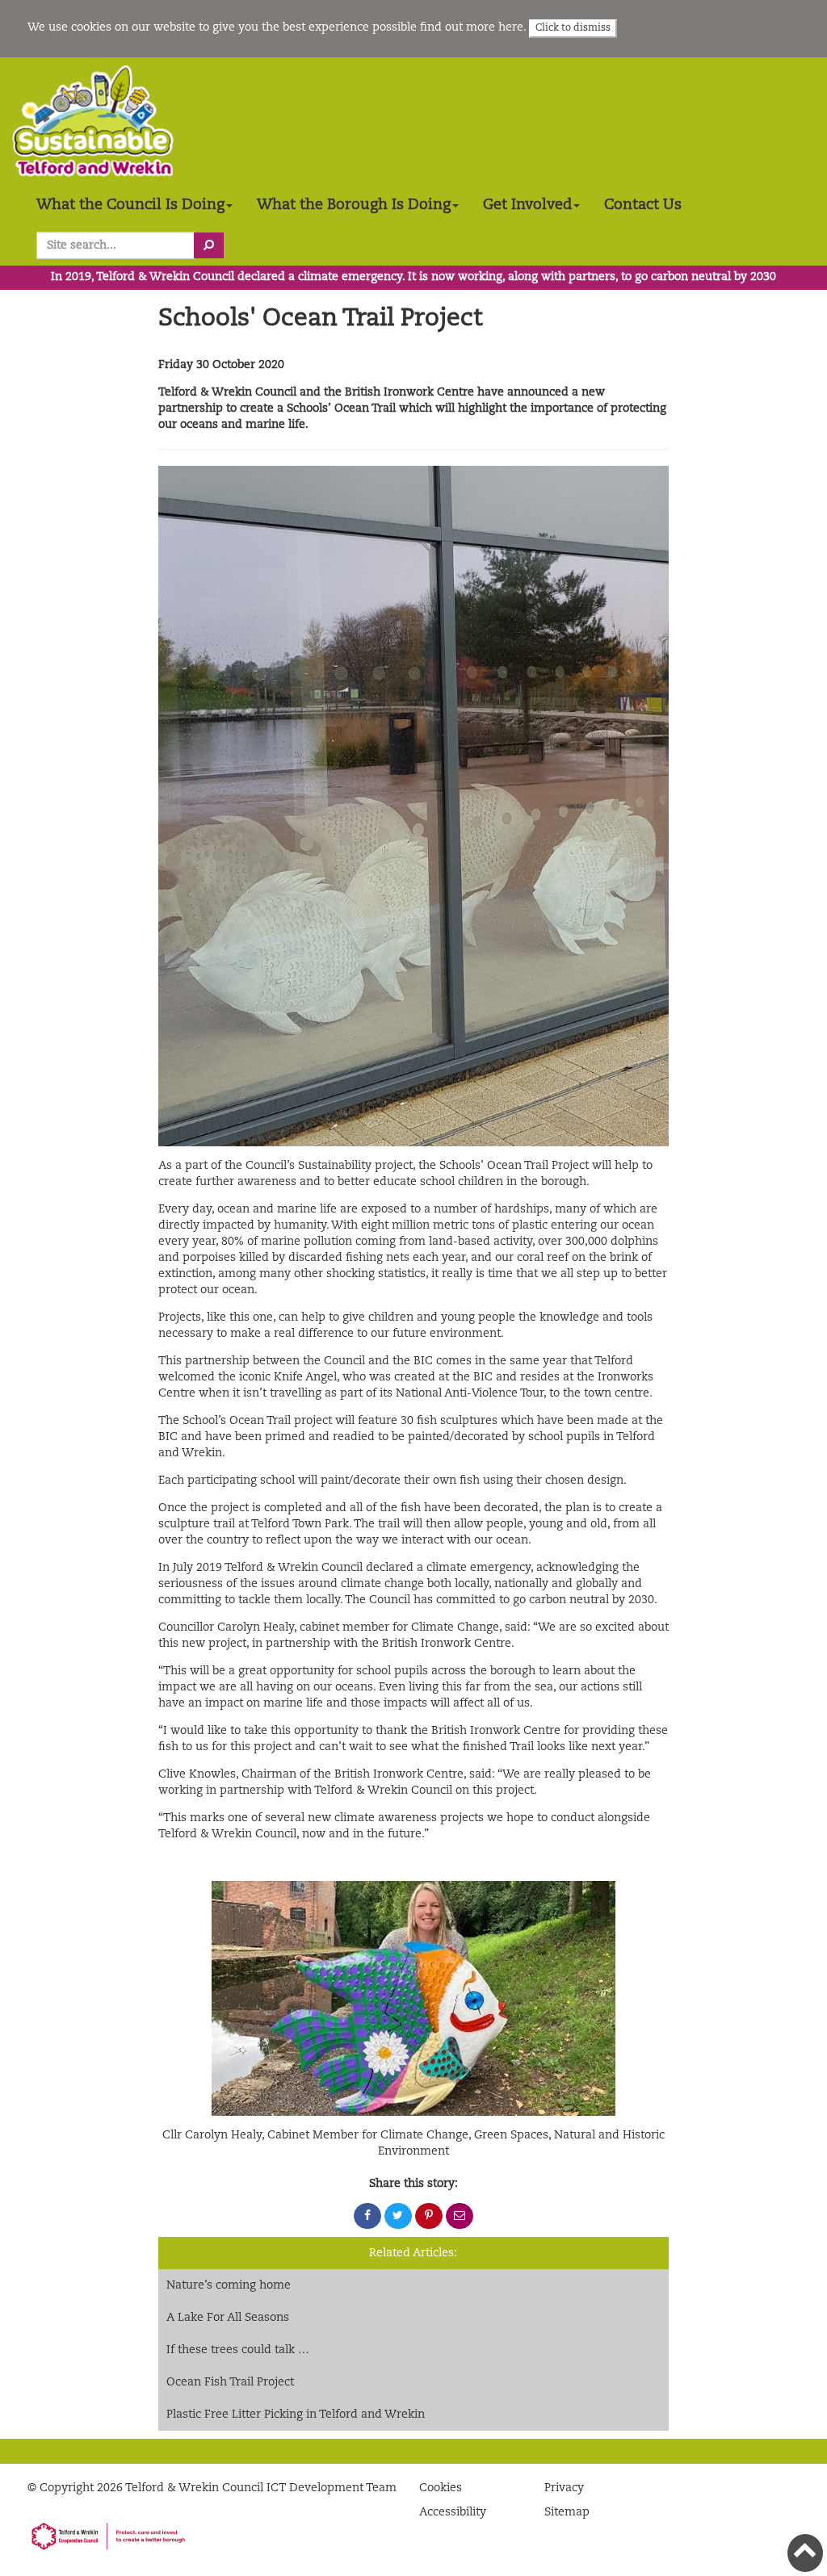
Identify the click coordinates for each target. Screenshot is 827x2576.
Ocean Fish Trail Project (230, 2382)
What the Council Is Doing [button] (130, 205)
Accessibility (453, 2512)
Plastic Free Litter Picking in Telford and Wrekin (296, 2415)
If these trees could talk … (238, 2350)
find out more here (472, 27)
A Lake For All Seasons (228, 2318)
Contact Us (643, 205)
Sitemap (567, 2512)
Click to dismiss (573, 28)
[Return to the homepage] (93, 121)
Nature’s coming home (229, 2285)
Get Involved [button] (527, 205)
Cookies (441, 2488)
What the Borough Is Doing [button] (354, 205)
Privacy (564, 2488)
